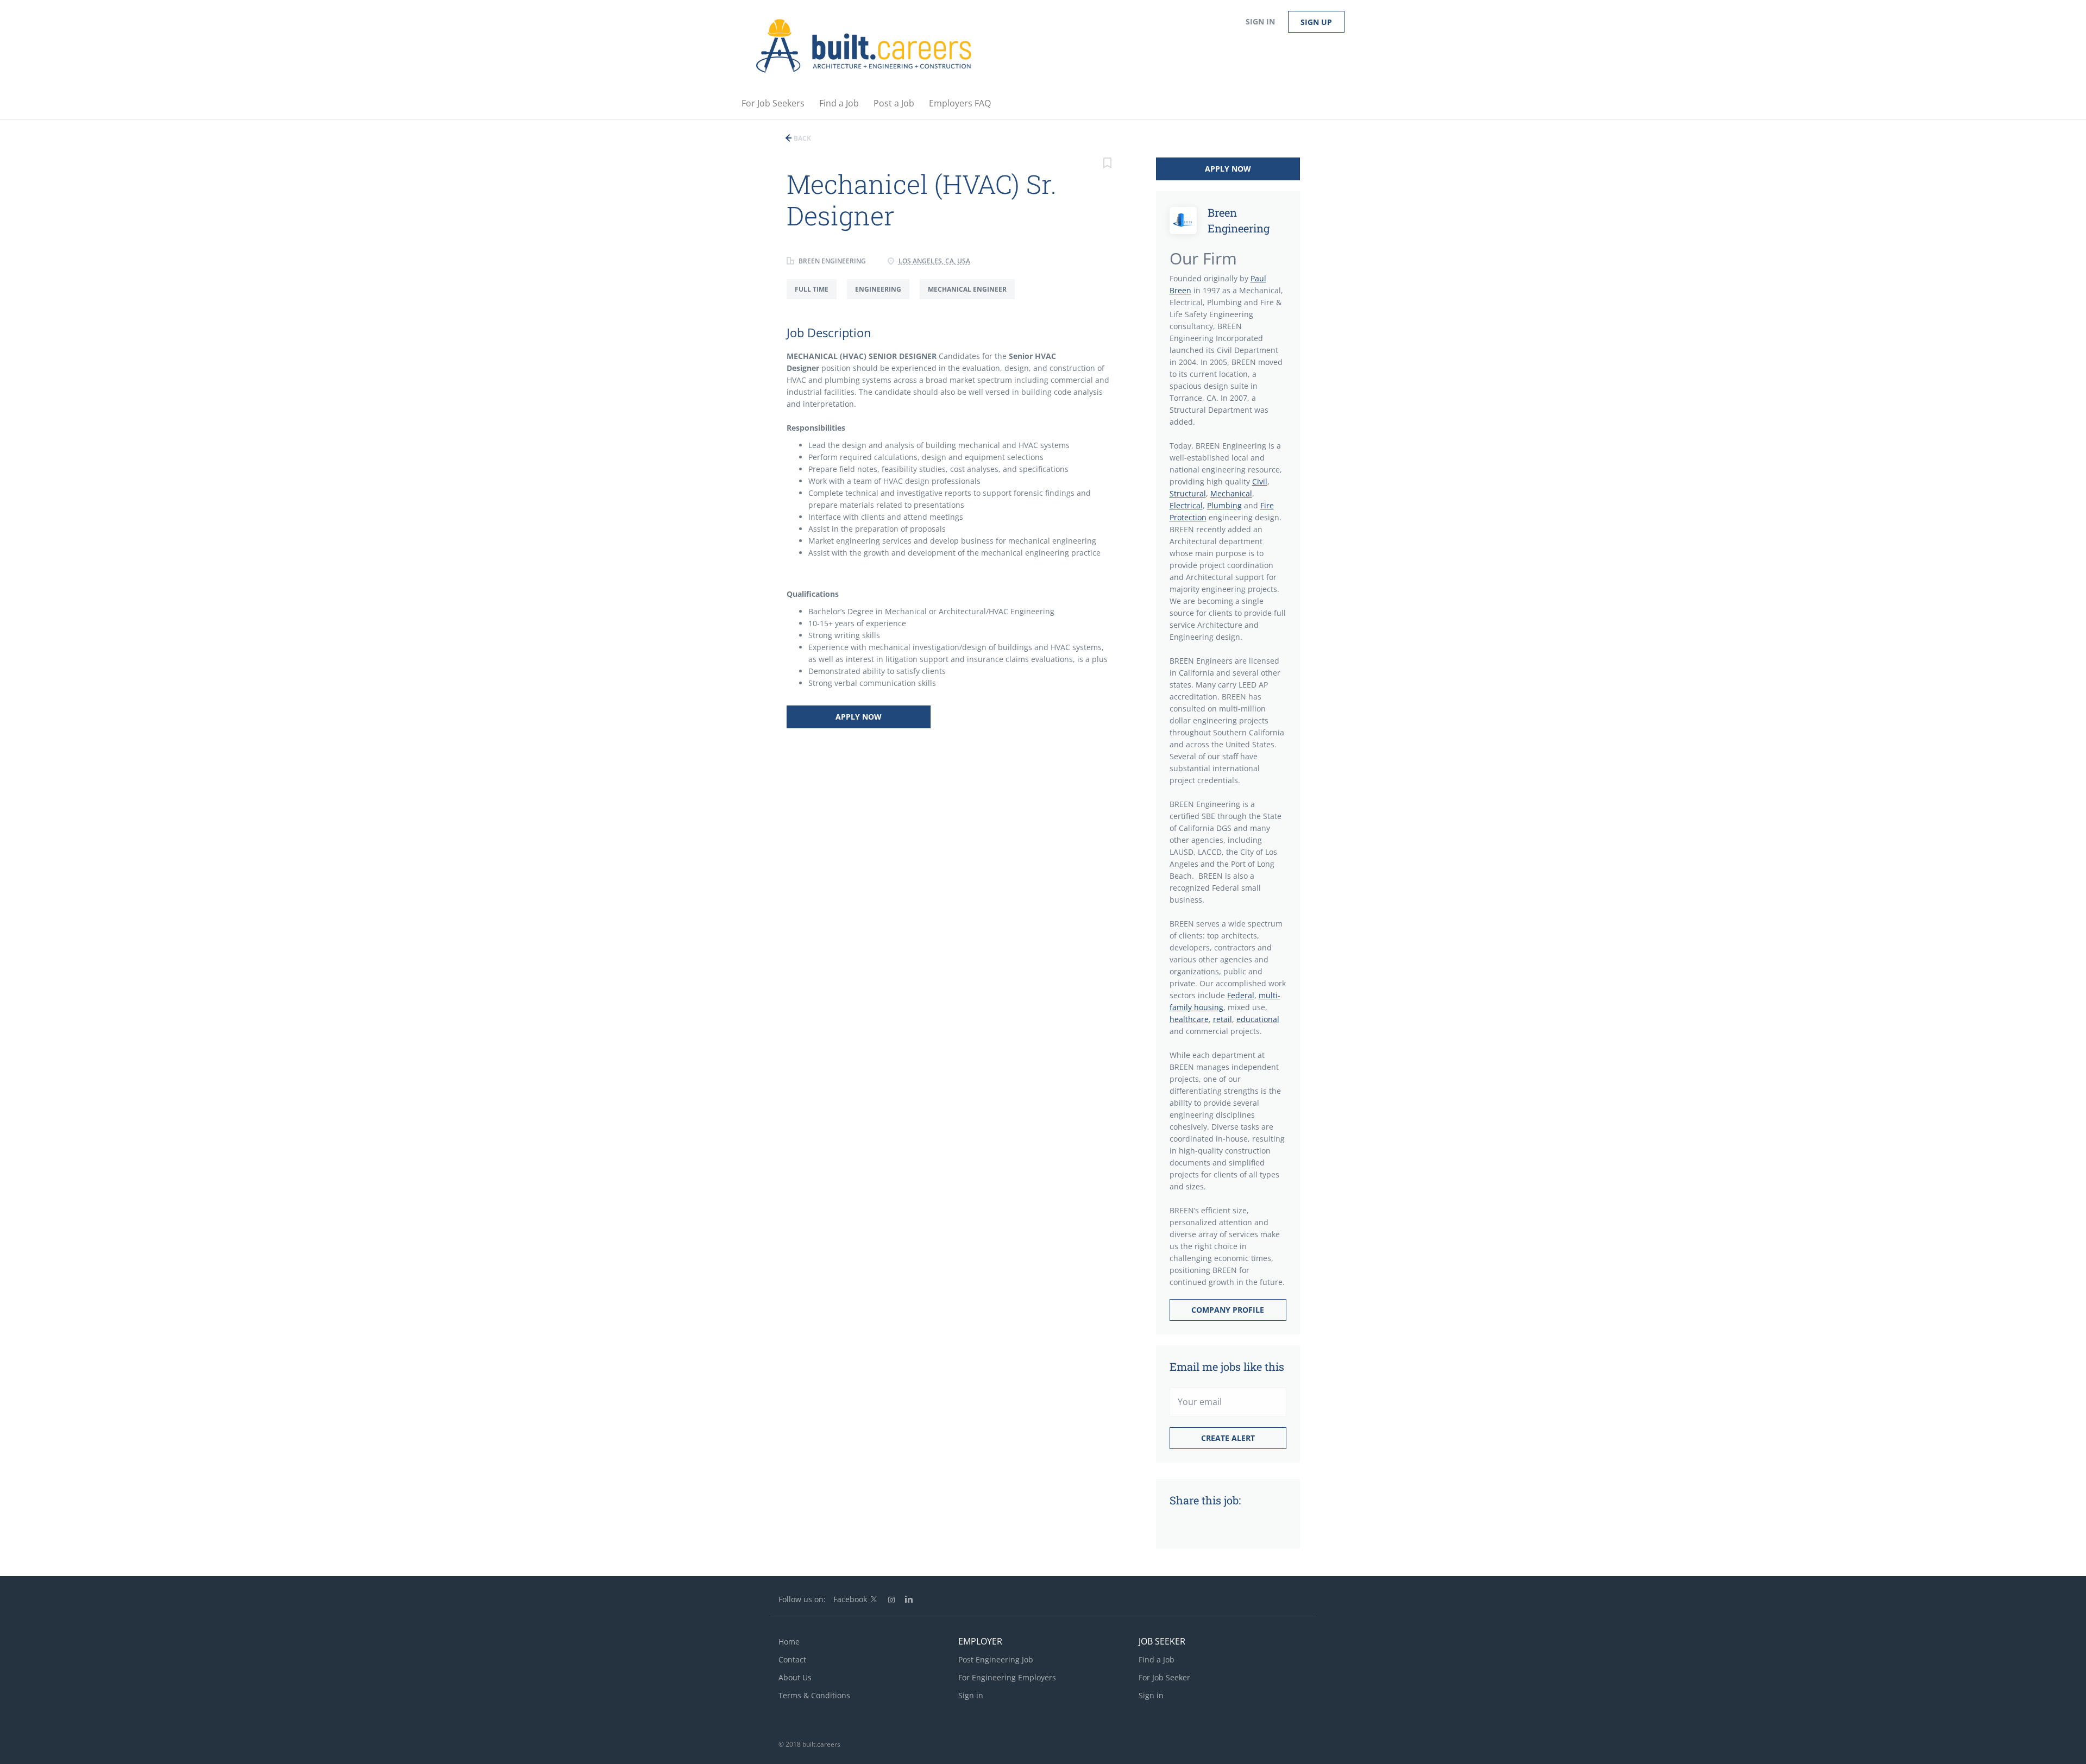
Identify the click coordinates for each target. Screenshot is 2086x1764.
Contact (792, 1659)
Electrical (1186, 505)
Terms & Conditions (814, 1695)
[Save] (1108, 164)
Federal (1241, 995)
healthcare (1189, 1019)
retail (1223, 1019)
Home (789, 1642)
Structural (1188, 493)
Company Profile (1228, 1310)
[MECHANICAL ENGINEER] (971, 299)
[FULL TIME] (817, 299)
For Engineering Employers (1007, 1677)
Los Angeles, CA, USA (934, 261)
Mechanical (1231, 493)
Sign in (1260, 21)
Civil (1260, 481)
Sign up (1316, 22)
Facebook (850, 1599)
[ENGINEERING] (883, 299)
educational (1258, 1019)
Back (802, 138)
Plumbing (1224, 505)
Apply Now (859, 717)
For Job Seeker (1164, 1677)
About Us (795, 1677)
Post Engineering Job (996, 1659)
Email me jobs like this (1227, 1366)
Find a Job (1157, 1659)
